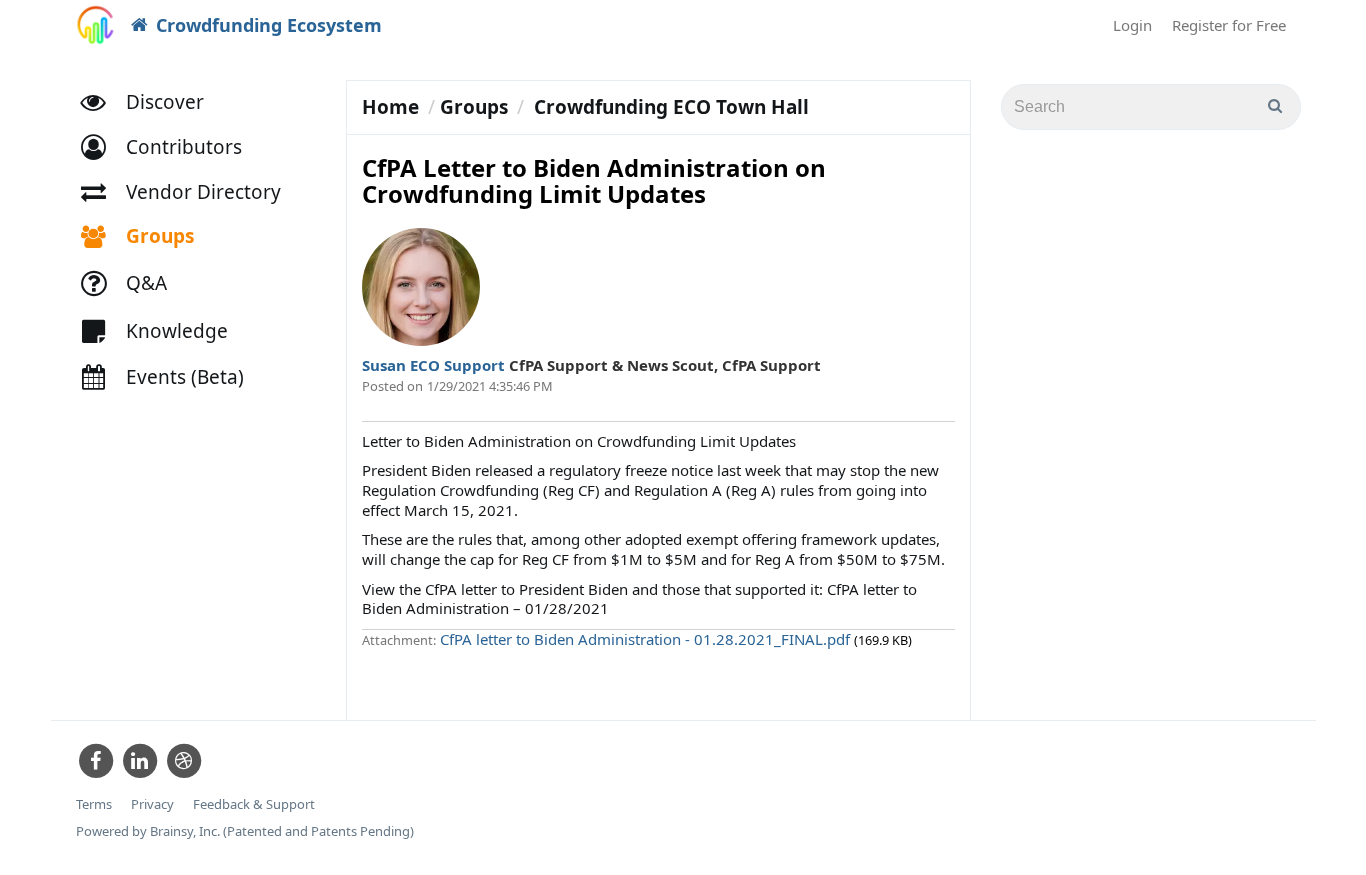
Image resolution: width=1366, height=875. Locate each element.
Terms (94, 804)
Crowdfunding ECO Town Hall (671, 107)
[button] (170, 147)
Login (1132, 25)
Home (390, 107)
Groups (474, 107)
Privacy (152, 804)
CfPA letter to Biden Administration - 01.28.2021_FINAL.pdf (647, 639)
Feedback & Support (254, 804)
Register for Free (1229, 25)
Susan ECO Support (435, 365)
